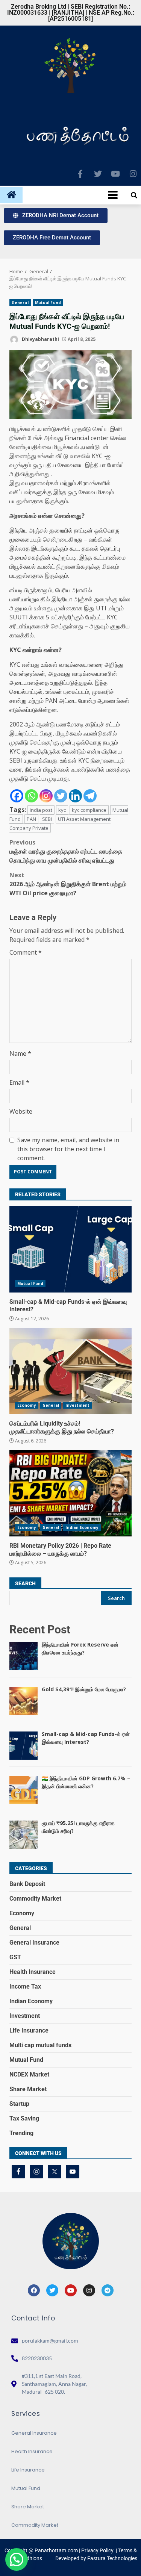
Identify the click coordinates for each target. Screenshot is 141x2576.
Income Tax (25, 1986)
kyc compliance (89, 810)
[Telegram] (90, 796)
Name (20, 1053)
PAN (31, 819)
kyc (62, 810)
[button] (17, 2559)
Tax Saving (24, 2118)
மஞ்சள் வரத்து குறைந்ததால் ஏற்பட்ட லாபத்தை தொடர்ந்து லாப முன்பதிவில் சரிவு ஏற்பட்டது (66, 851)
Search (25, 1583)
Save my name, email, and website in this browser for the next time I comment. (68, 1149)
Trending (21, 2133)
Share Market (28, 2089)
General (20, 303)
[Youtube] (115, 174)
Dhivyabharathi (40, 339)
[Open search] (134, 195)
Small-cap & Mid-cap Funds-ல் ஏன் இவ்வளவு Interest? (70, 1249)
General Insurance (34, 1943)
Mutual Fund (48, 303)
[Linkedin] (75, 796)
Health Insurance (33, 1972)
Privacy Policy (97, 2550)
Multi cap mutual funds (40, 2045)
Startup (19, 2104)
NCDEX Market (29, 2074)
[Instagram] (133, 174)
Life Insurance (29, 2030)
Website (21, 1111)
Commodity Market (35, 1899)
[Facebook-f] (80, 174)
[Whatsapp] (31, 796)
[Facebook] (17, 796)
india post (41, 810)
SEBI (47, 819)
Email (19, 1082)
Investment (77, 1405)
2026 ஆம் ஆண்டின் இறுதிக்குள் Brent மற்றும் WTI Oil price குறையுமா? (68, 884)
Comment (26, 952)
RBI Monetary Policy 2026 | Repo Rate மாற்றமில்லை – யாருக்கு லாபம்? (70, 1493)
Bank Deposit (27, 1884)
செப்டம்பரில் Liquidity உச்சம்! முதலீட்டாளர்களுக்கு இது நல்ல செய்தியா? (70, 1371)
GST (15, 1957)
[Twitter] (98, 174)
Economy (27, 1405)
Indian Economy (82, 1527)
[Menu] (72, 195)
